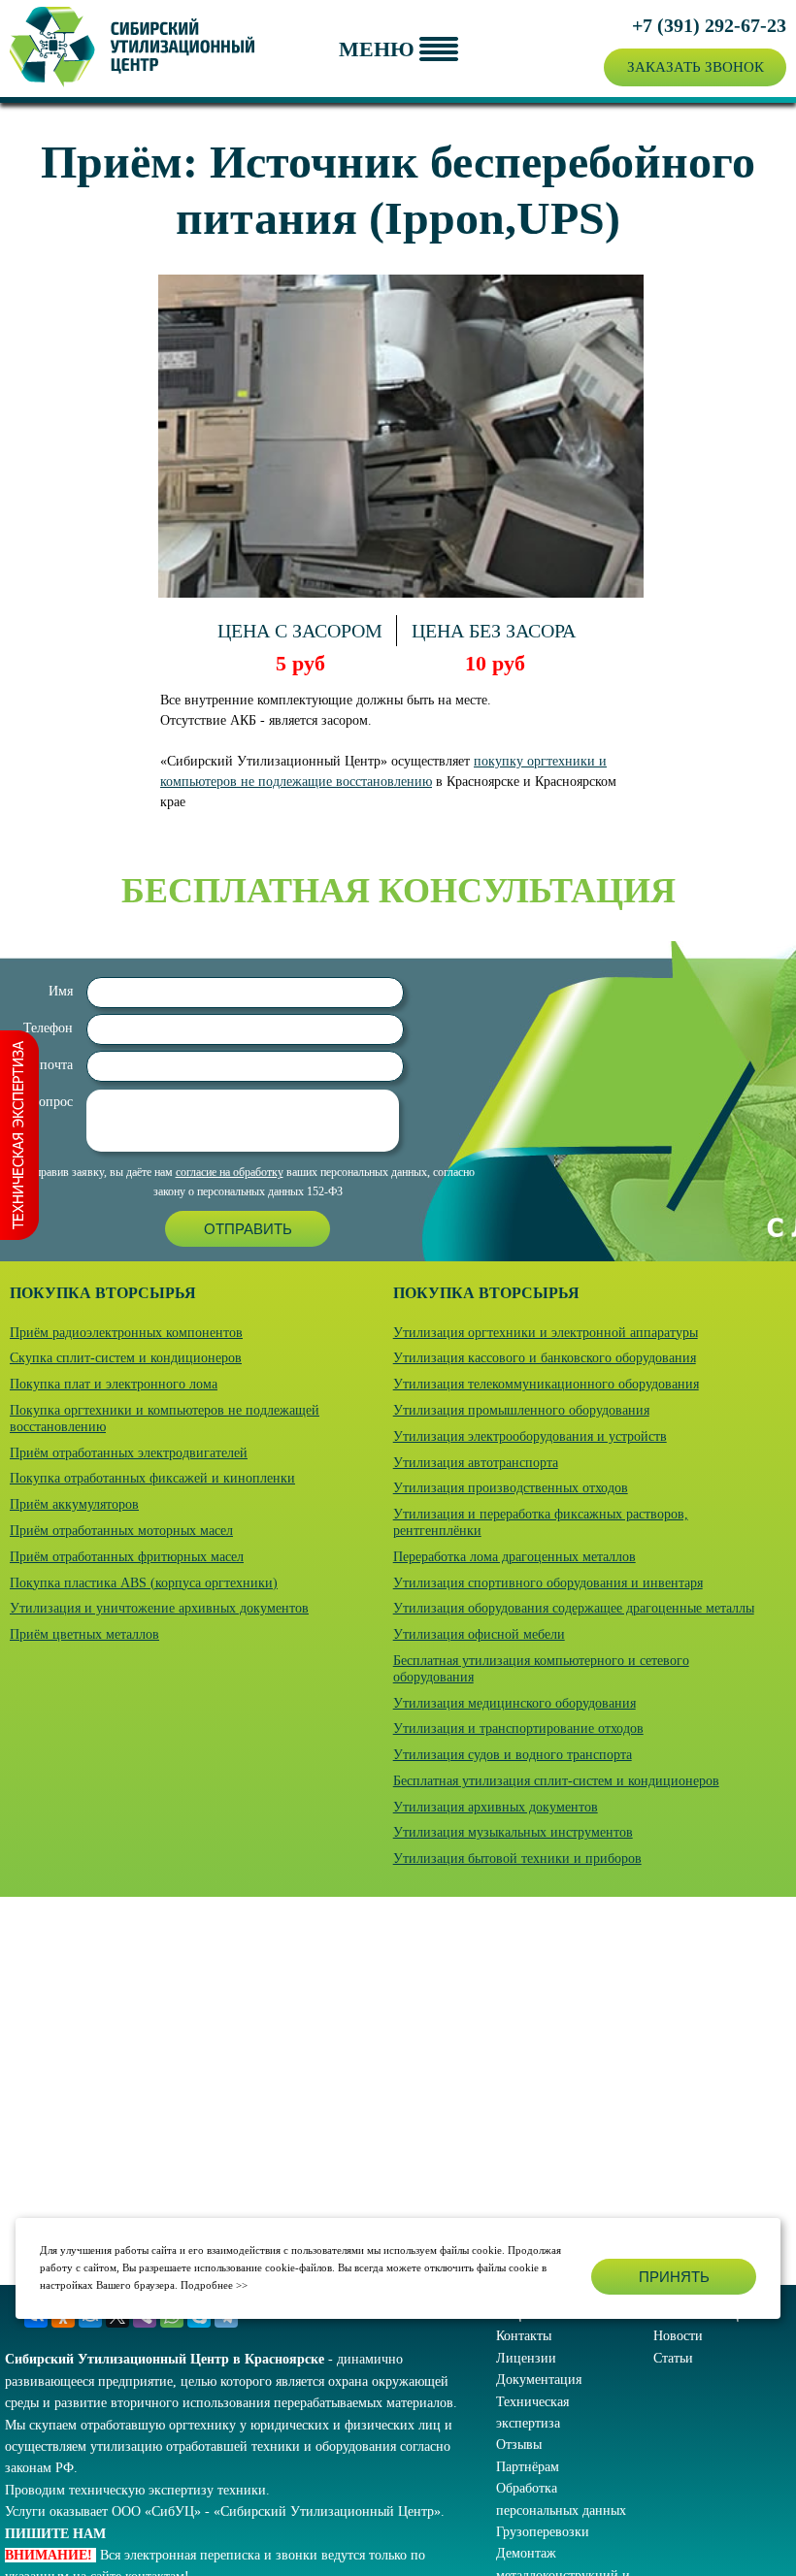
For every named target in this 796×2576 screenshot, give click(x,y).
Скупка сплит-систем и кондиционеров (126, 1358)
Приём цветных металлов (84, 1634)
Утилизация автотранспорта (476, 1463)
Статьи (673, 2358)
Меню (377, 49)
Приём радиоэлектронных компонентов (126, 1333)
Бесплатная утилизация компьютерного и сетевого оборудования (541, 1669)
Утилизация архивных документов (496, 1807)
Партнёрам (528, 2467)
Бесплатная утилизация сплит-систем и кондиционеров (556, 1781)
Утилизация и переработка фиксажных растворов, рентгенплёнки (541, 1522)
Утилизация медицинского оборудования (514, 1703)
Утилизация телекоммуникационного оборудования (546, 1384)
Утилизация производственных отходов (511, 1488)
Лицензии (526, 2358)
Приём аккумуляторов (74, 1504)
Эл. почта (45, 1065)
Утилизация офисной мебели (479, 1634)
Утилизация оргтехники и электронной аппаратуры (546, 1333)
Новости (678, 2336)
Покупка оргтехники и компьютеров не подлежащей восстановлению (165, 1418)
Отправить (248, 1229)
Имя (61, 991)
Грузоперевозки (543, 2532)
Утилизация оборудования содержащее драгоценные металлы (574, 1608)
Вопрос (51, 1102)
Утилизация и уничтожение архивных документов (159, 1608)
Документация (539, 2380)
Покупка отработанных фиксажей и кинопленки (152, 1478)
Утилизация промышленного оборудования (521, 1410)
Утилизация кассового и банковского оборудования (545, 1358)
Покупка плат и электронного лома (114, 1384)
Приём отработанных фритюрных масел (127, 1557)
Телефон (48, 1028)
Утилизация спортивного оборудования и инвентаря (548, 1583)
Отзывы (519, 2445)
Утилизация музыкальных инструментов (513, 1832)
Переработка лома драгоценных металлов (514, 1557)
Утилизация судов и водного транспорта (513, 1755)
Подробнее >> (214, 2285)
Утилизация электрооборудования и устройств (530, 1436)
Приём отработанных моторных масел (121, 1531)
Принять (674, 2277)
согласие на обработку (230, 1172)
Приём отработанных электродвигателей (129, 1453)
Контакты (524, 2336)
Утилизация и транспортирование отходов (518, 1728)
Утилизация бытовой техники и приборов (517, 1859)
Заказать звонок (696, 67)
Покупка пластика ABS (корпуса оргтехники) (144, 1583)
